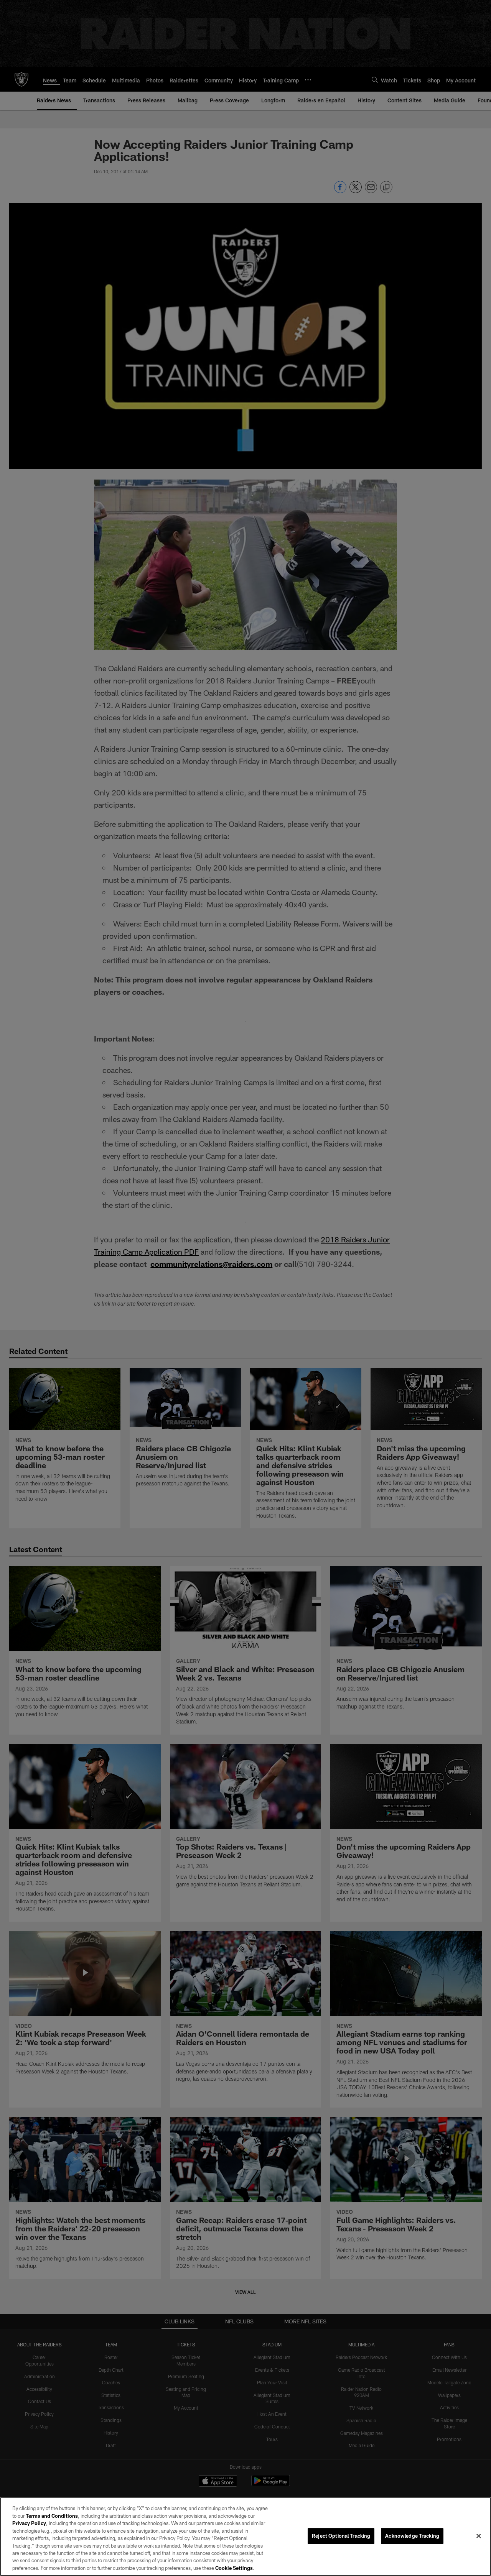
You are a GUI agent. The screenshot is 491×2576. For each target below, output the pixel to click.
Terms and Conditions (52, 2516)
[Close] (479, 2536)
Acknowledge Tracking (412, 2536)
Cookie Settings (234, 2568)
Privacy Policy (29, 2523)
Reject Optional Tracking (341, 2536)
